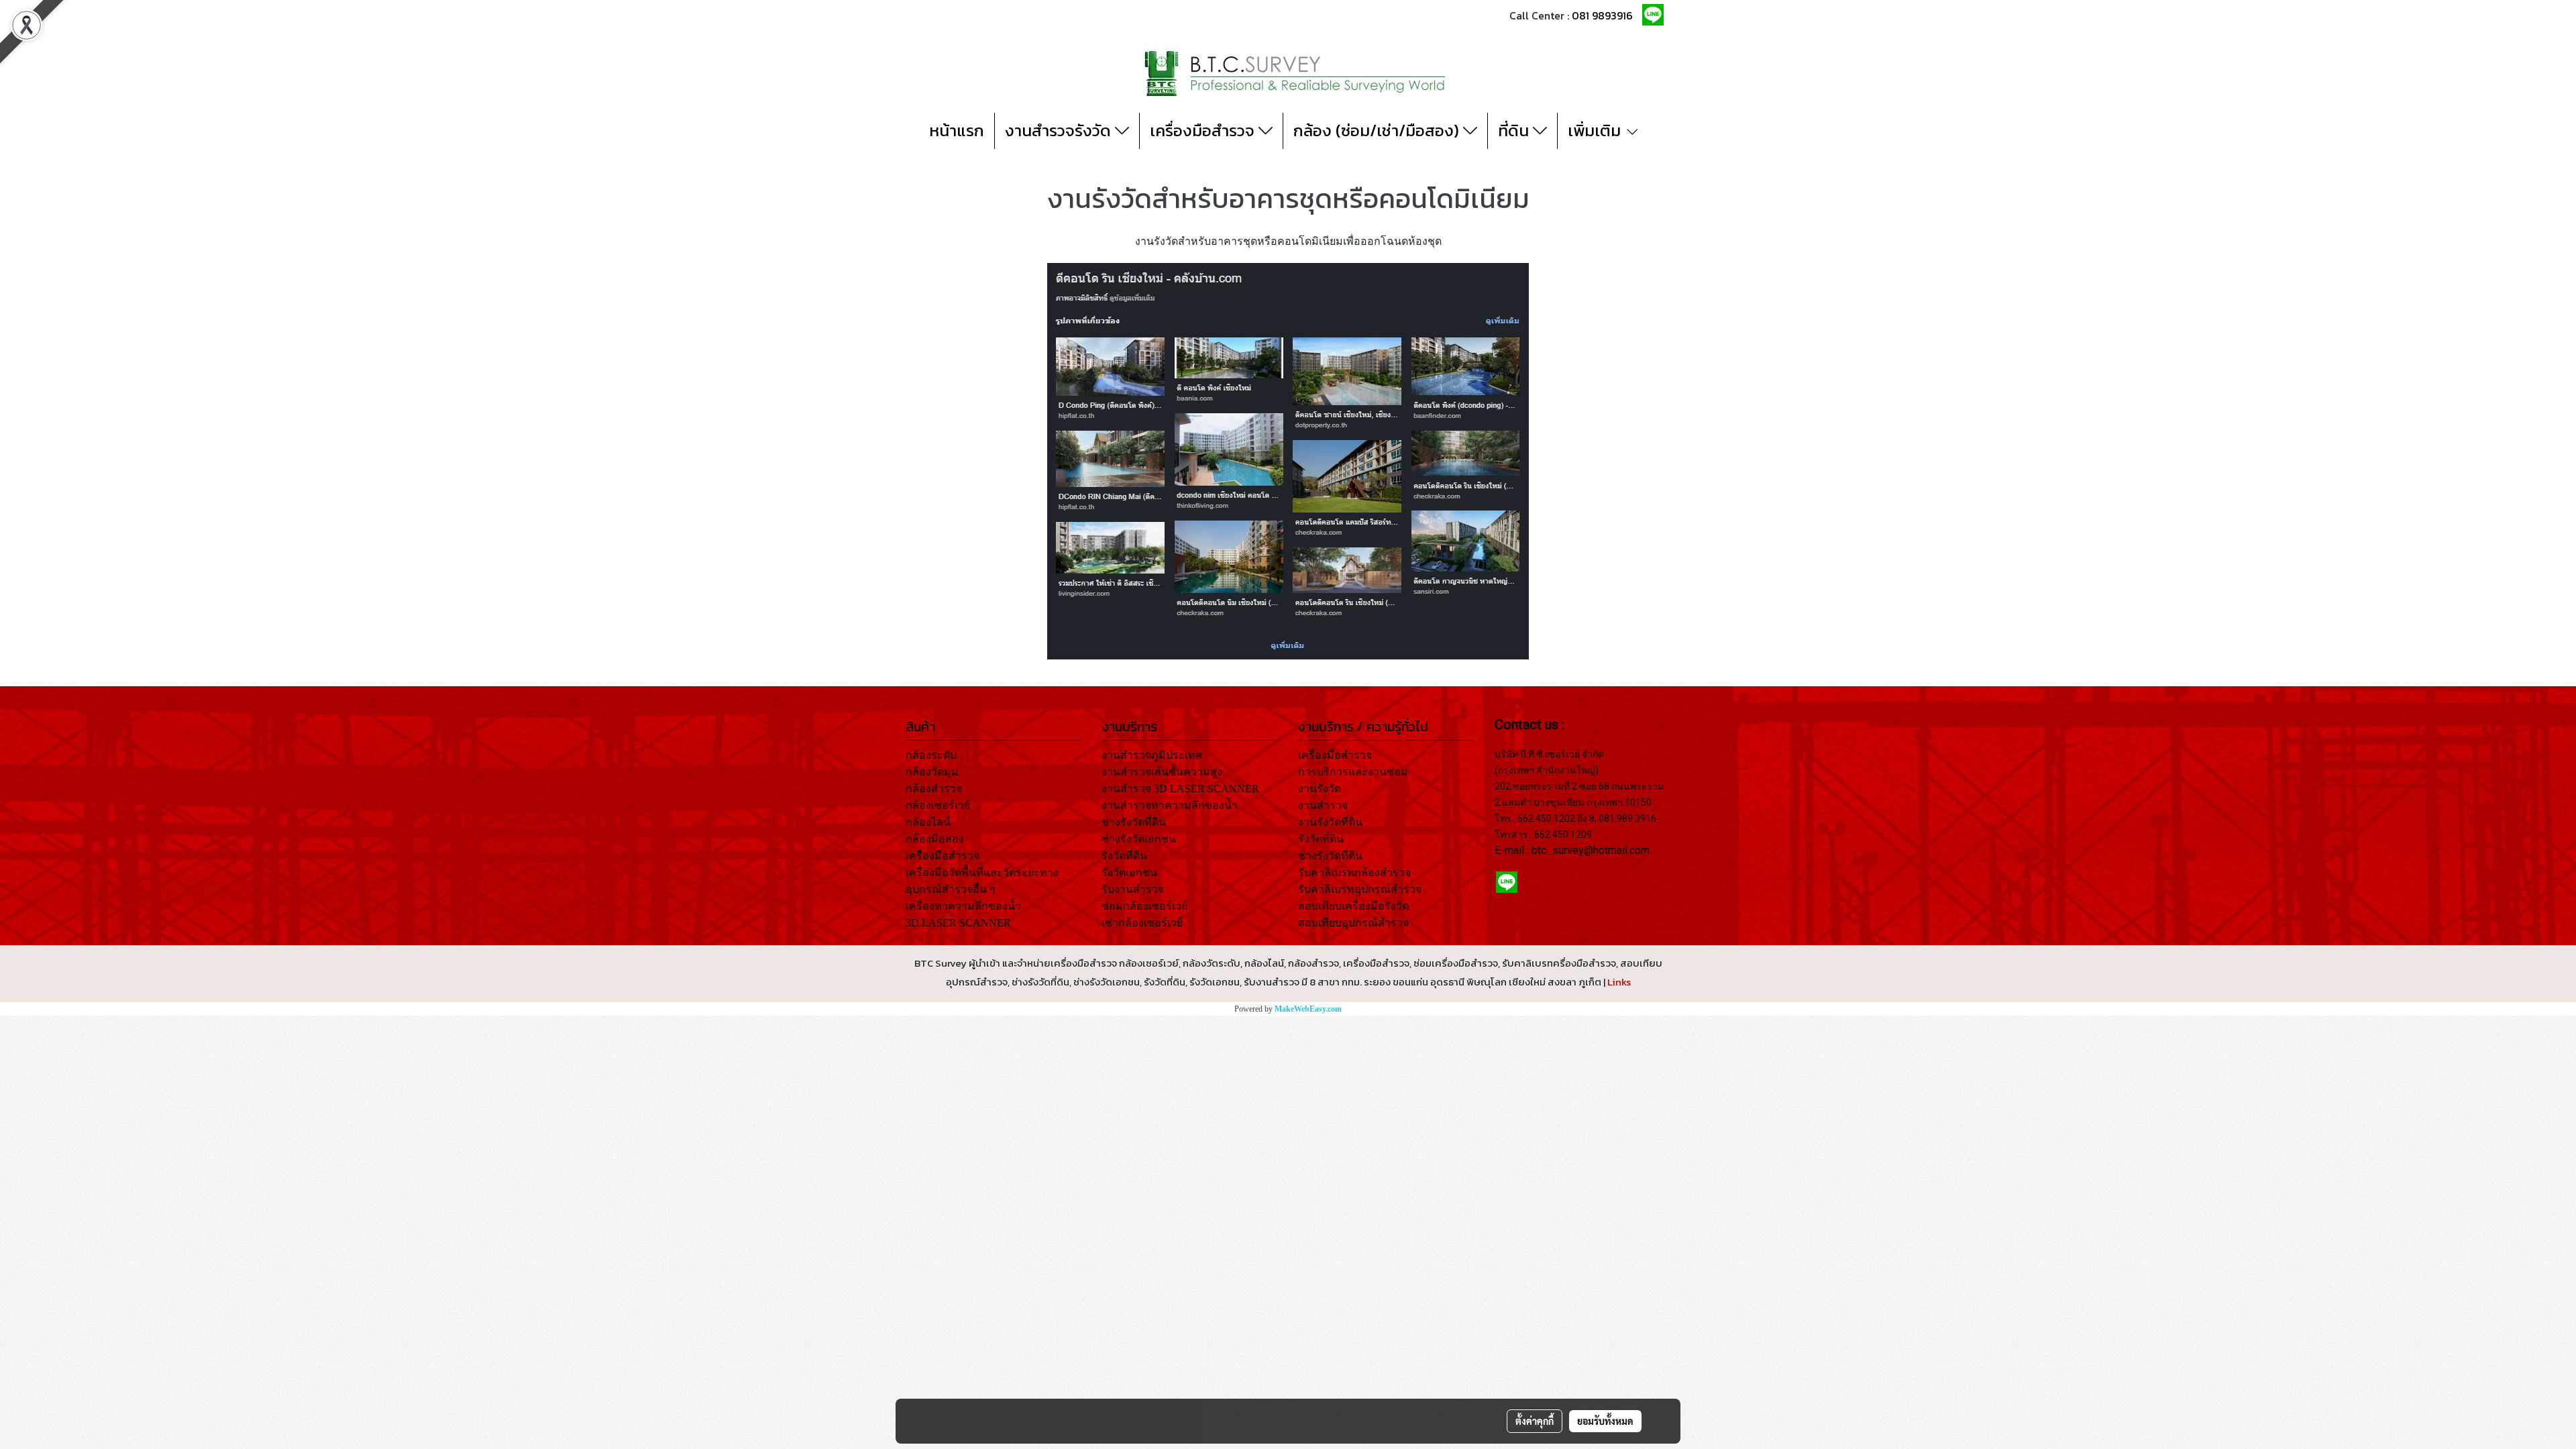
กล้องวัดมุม (932, 772)
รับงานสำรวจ (1133, 889)
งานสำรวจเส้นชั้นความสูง (1162, 772)
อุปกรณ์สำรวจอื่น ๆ (951, 889)
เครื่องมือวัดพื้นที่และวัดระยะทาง (982, 872)
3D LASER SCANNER (958, 923)
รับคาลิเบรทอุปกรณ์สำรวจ (1360, 889)
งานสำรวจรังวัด (1060, 130)
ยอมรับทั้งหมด (1605, 1421)
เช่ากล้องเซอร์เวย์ (1142, 923)
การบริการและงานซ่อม (1353, 772)
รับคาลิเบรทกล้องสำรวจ (1354, 872)
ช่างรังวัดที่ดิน (1134, 822)
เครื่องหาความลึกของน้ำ (963, 906)
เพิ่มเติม (1596, 130)
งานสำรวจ (1323, 805)
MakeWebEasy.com (1308, 1009)
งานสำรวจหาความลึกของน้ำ (1170, 805)
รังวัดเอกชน (1129, 872)
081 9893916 (1602, 15)
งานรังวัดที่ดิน (1330, 822)
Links (1619, 982)
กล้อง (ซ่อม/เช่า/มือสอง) (1378, 130)
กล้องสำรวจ (934, 789)
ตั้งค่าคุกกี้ (1535, 1421)
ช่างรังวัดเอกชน (1139, 839)
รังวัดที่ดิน (1124, 856)
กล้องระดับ (931, 755)
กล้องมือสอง (935, 839)
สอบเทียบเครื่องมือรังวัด (1353, 906)
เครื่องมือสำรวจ (1204, 130)
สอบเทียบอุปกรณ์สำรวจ (1353, 923)
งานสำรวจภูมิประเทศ (1152, 755)
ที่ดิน (1515, 130)
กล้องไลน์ (928, 822)
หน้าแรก (957, 130)
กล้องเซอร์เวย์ (938, 805)
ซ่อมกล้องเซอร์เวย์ (1144, 906)
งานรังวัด (1320, 789)
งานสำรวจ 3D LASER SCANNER (1180, 789)
